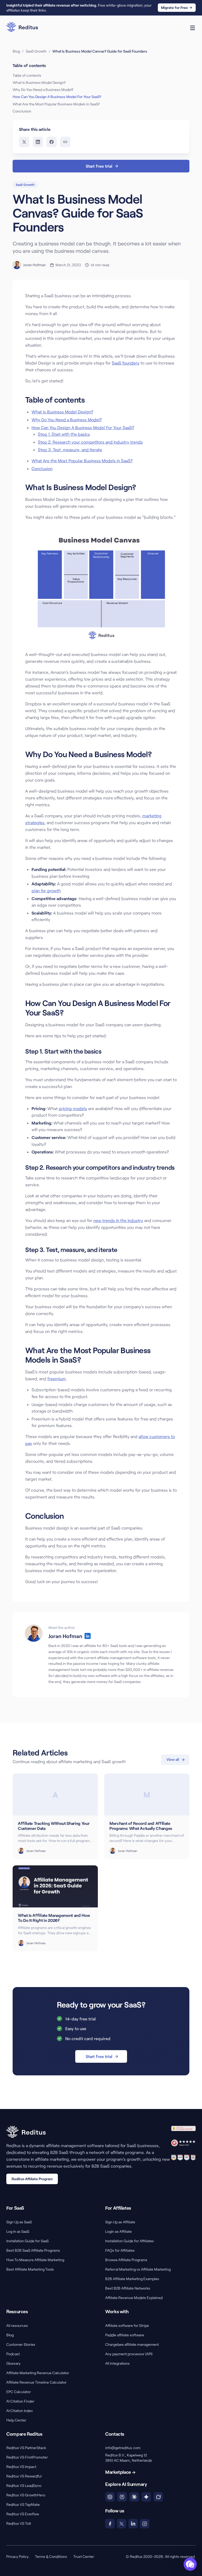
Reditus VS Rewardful (24, 2476)
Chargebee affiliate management (132, 2344)
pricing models (73, 1108)
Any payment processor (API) (129, 2354)
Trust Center (84, 2556)
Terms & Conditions (51, 2556)
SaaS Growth (36, 51)
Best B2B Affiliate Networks (128, 2288)
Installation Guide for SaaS (27, 2241)
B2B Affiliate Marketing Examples (132, 2279)
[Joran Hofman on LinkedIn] (88, 1636)
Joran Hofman (34, 265)
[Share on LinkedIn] (38, 142)
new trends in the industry (118, 1220)
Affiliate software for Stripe (127, 2325)
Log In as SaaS (18, 2231)
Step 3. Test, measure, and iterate (70, 450)
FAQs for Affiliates (120, 2250)
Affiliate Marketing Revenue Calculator (38, 2373)
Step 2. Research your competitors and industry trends (90, 442)
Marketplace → (120, 2472)
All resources (17, 2325)
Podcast (13, 2354)
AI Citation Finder (20, 2401)
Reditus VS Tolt (19, 2523)
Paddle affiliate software (125, 2335)
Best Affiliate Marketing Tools (30, 2269)
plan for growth (46, 891)
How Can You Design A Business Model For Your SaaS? (83, 427)
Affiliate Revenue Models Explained (134, 2298)
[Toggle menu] (193, 28)
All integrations (117, 2363)
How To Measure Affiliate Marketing (35, 2260)
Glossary (13, 2363)
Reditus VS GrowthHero (26, 2495)
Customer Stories (21, 2344)
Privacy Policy (17, 2556)
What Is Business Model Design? (62, 412)
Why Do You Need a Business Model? (67, 420)
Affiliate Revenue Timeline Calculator (36, 2382)
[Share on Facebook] (52, 142)
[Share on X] (24, 142)
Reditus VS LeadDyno (24, 2485)
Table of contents (27, 75)
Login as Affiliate (118, 2231)
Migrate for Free (174, 7)
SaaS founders (126, 363)
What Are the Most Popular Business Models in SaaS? (82, 461)
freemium (57, 1379)
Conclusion (42, 468)
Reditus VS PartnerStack (26, 2448)
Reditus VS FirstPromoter (27, 2457)
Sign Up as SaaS (19, 2222)
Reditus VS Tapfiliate (23, 2504)
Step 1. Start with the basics (64, 434)
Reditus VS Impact (21, 2467)
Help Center (16, 2420)
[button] (190, 2564)
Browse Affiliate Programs (126, 2260)
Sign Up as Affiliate (120, 2222)
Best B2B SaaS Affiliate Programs (33, 2250)
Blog (16, 51)
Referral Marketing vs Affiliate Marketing (138, 2269)
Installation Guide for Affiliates (130, 2241)
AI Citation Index (20, 2411)
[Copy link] (65, 142)
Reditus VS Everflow (23, 2514)
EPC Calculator (19, 2392)
